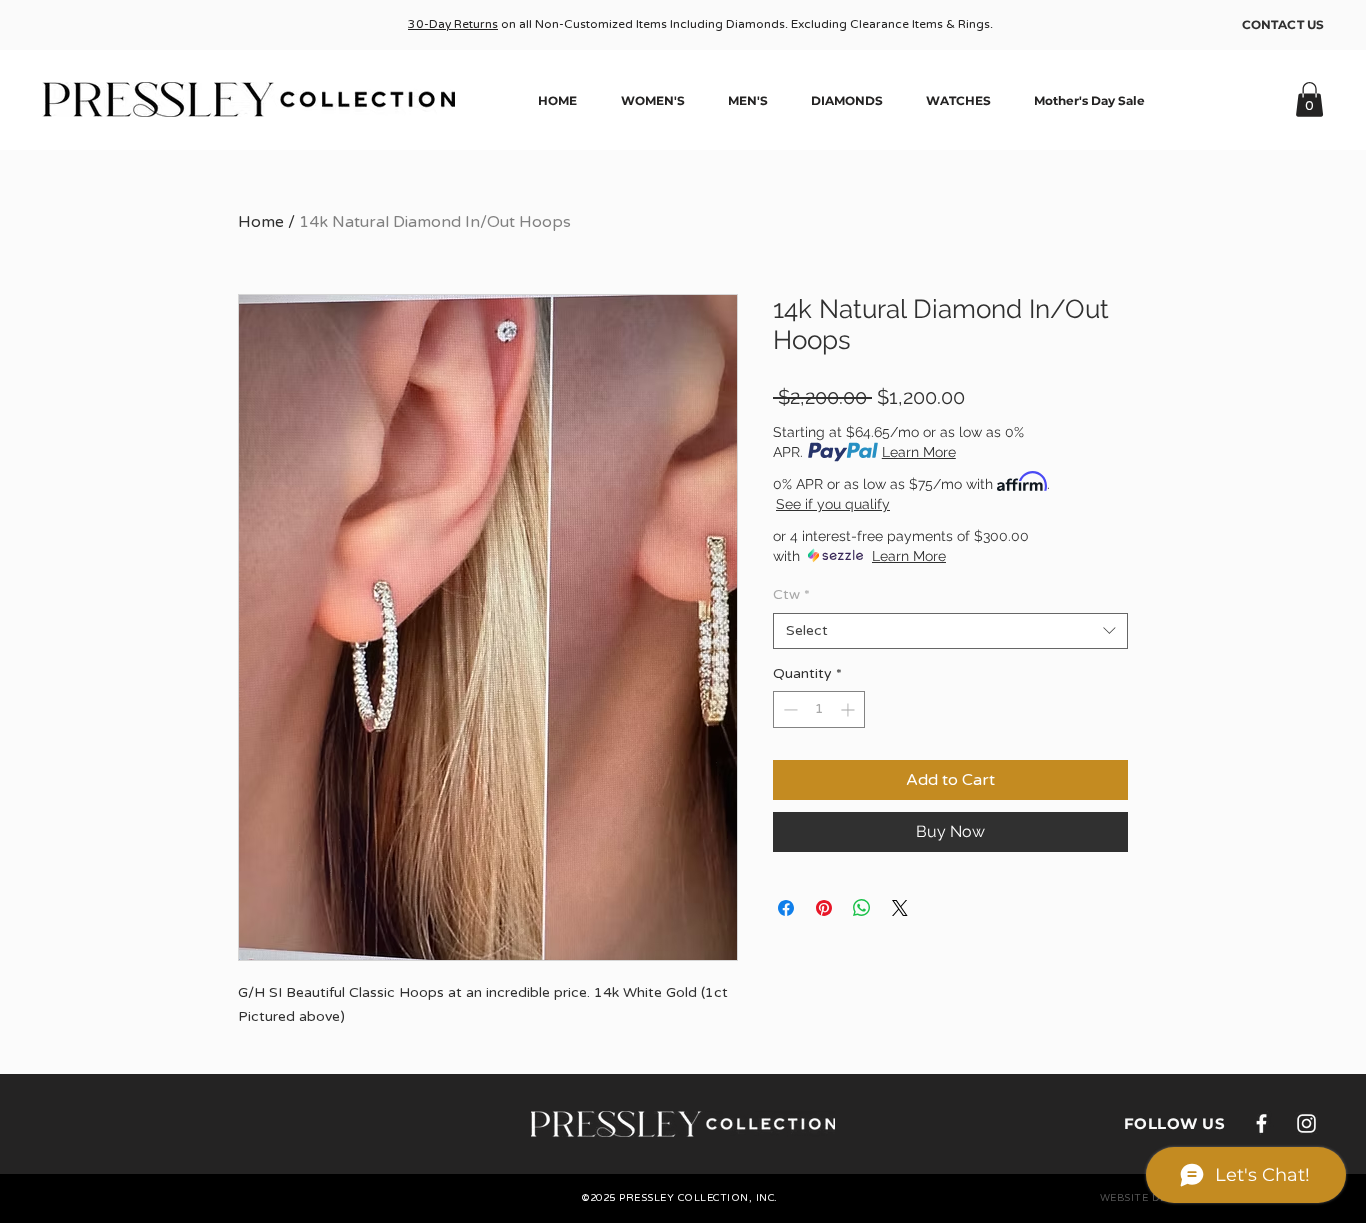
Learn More (919, 452)
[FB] (1261, 1123)
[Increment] (849, 709)
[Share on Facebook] (786, 908)
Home (261, 222)
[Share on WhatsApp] (862, 908)
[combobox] (950, 631)
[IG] (1306, 1123)
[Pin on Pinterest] (824, 908)
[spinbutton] (819, 709)
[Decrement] (788, 709)
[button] (1309, 99)
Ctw (791, 594)
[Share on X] (900, 908)
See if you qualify (833, 504)
